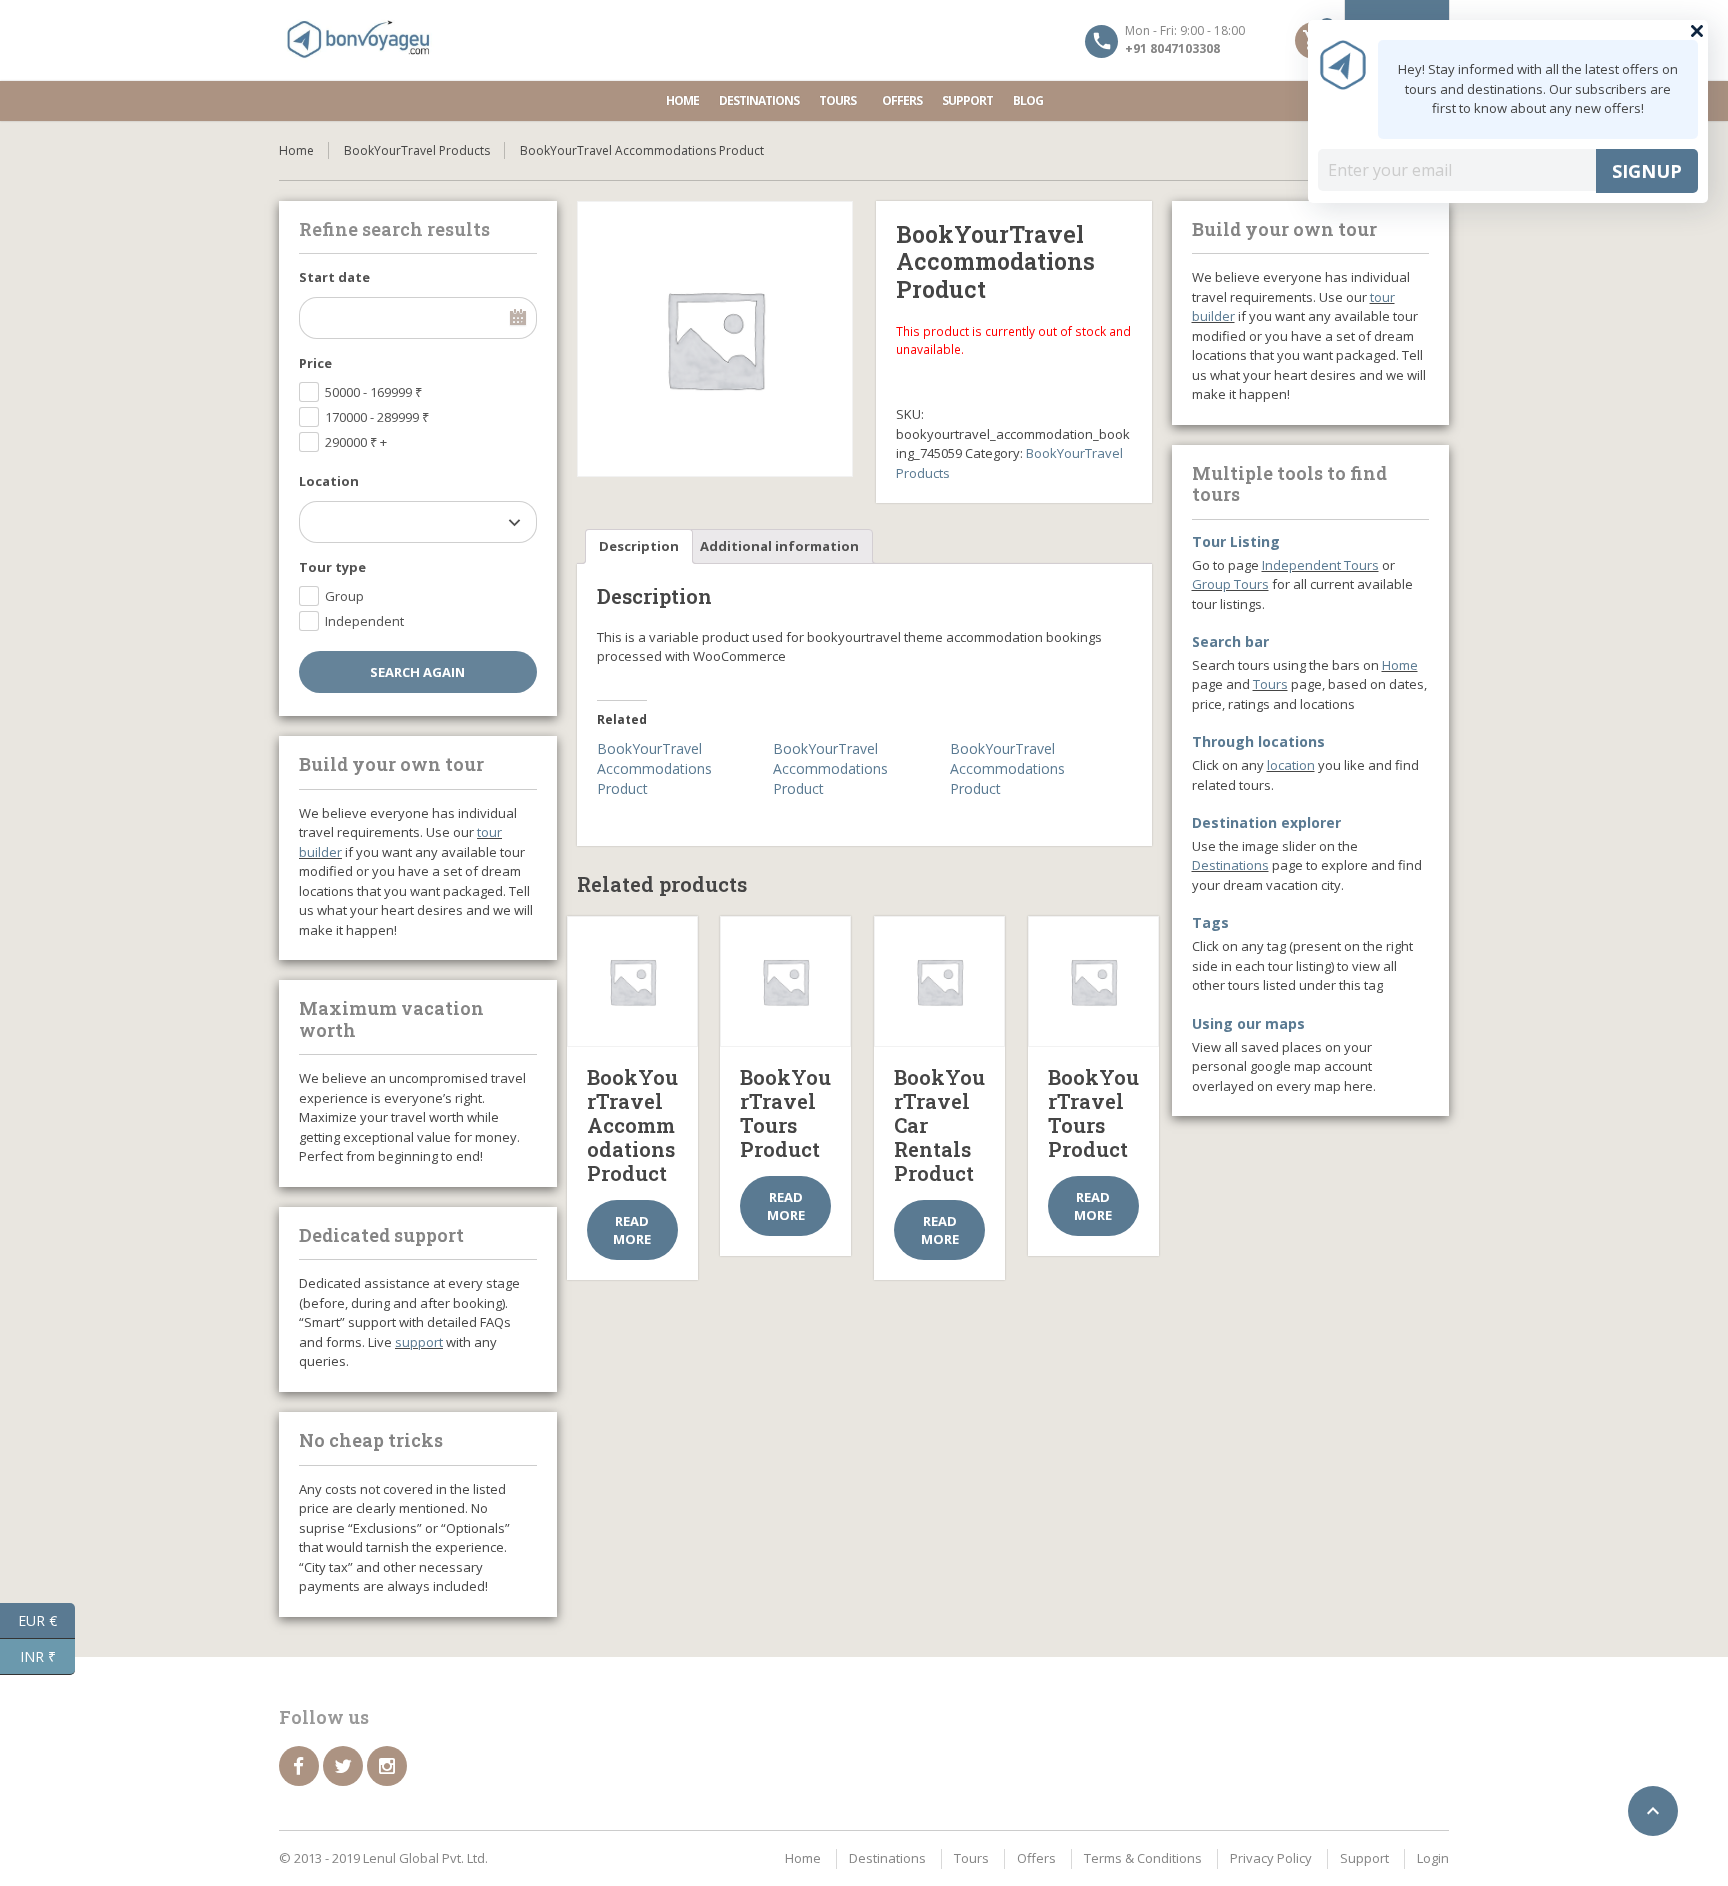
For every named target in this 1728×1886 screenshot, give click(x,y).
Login (1433, 1858)
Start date (334, 277)
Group (344, 596)
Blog (1028, 100)
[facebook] (299, 1766)
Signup (1647, 171)
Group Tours (1230, 584)
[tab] (639, 546)
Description (639, 546)
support (419, 1342)
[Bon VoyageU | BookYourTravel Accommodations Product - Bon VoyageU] (359, 40)
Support (967, 100)
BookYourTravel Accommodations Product (654, 768)
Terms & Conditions (1143, 1858)
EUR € (46, 1619)
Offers (902, 100)
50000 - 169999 (373, 392)
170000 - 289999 (377, 417)
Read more (632, 1230)
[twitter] (343, 1766)
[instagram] (387, 1766)
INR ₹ (47, 1655)
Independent (364, 621)
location (1291, 765)
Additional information (779, 546)
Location (329, 481)
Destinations (759, 100)
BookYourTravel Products (417, 150)
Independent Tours (1320, 565)
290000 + (356, 442)
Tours (837, 100)
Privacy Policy (1271, 1858)
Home (682, 100)
